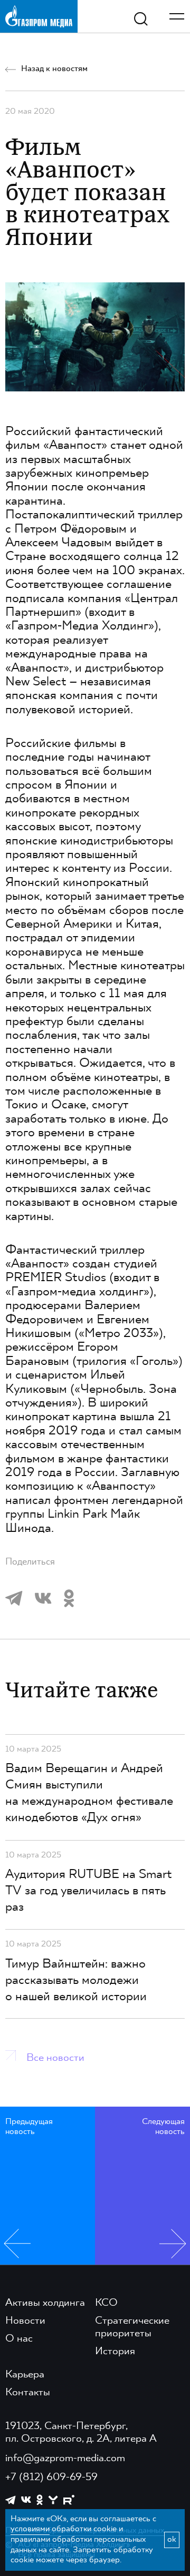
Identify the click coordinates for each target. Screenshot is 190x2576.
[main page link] (39, 16)
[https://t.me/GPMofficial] (11, 2500)
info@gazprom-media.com (65, 2459)
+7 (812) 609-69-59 (51, 2477)
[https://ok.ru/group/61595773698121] (40, 2500)
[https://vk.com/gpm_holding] (26, 2500)
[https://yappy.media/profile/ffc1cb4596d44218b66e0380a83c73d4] (53, 2500)
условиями (30, 2529)
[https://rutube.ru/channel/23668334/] (69, 2500)
